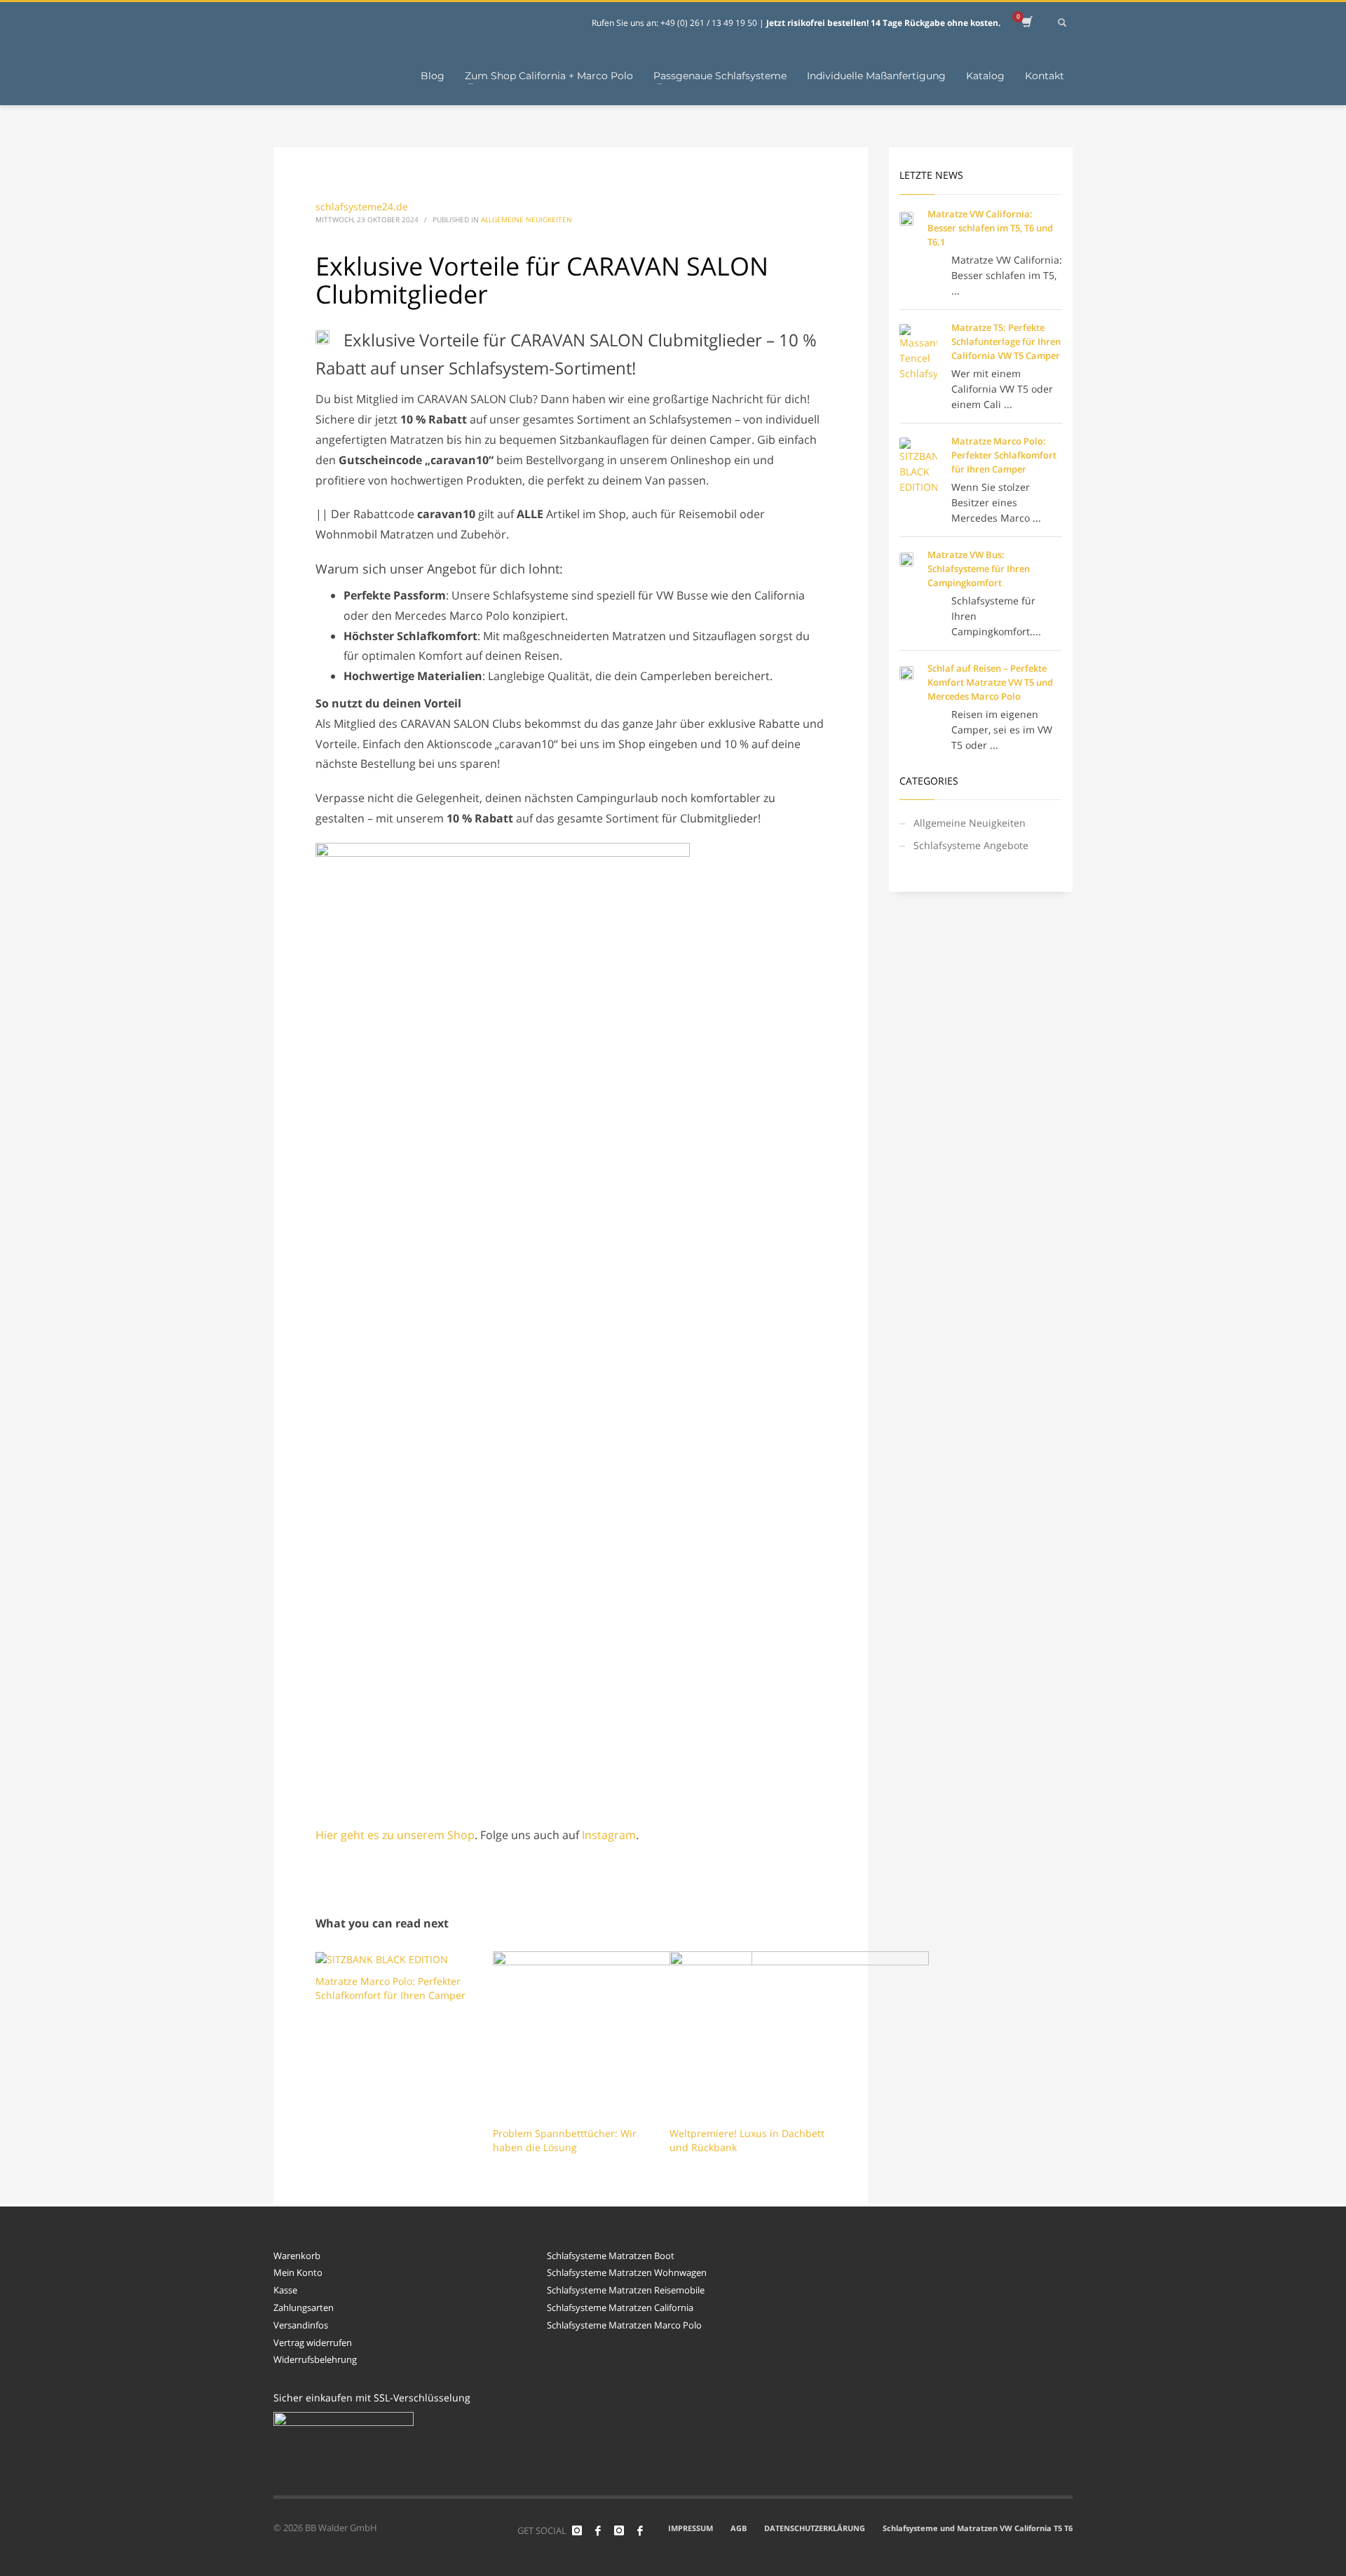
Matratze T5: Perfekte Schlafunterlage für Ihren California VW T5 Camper (1006, 341)
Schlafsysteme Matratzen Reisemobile (626, 2290)
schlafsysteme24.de (362, 206)
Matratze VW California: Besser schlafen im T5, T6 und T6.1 (990, 228)
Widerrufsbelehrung (315, 2359)
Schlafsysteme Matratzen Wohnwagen (627, 2272)
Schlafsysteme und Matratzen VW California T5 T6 (978, 2528)
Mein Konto (298, 2272)
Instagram (609, 1835)
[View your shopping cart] (1026, 23)
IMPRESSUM (691, 2528)
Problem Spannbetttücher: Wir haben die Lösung (565, 2140)
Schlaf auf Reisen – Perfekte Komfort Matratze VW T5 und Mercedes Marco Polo (990, 682)
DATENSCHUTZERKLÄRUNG (815, 2528)
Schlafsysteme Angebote (971, 845)
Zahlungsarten (304, 2307)
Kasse (285, 2290)
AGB (739, 2528)
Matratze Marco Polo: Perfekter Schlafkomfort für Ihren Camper (390, 1988)
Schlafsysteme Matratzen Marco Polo (624, 2325)
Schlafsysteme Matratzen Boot (611, 2256)
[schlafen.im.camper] (577, 2530)
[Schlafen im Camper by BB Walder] (598, 2530)
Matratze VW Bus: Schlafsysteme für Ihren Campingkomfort (979, 569)
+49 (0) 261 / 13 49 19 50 (710, 23)
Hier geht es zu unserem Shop (395, 1835)
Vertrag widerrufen (313, 2343)
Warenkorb (297, 2256)
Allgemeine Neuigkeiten (526, 219)
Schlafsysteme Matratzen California (620, 2307)
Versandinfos (301, 2325)
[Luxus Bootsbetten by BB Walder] (640, 2530)
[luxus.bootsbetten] (619, 2530)
